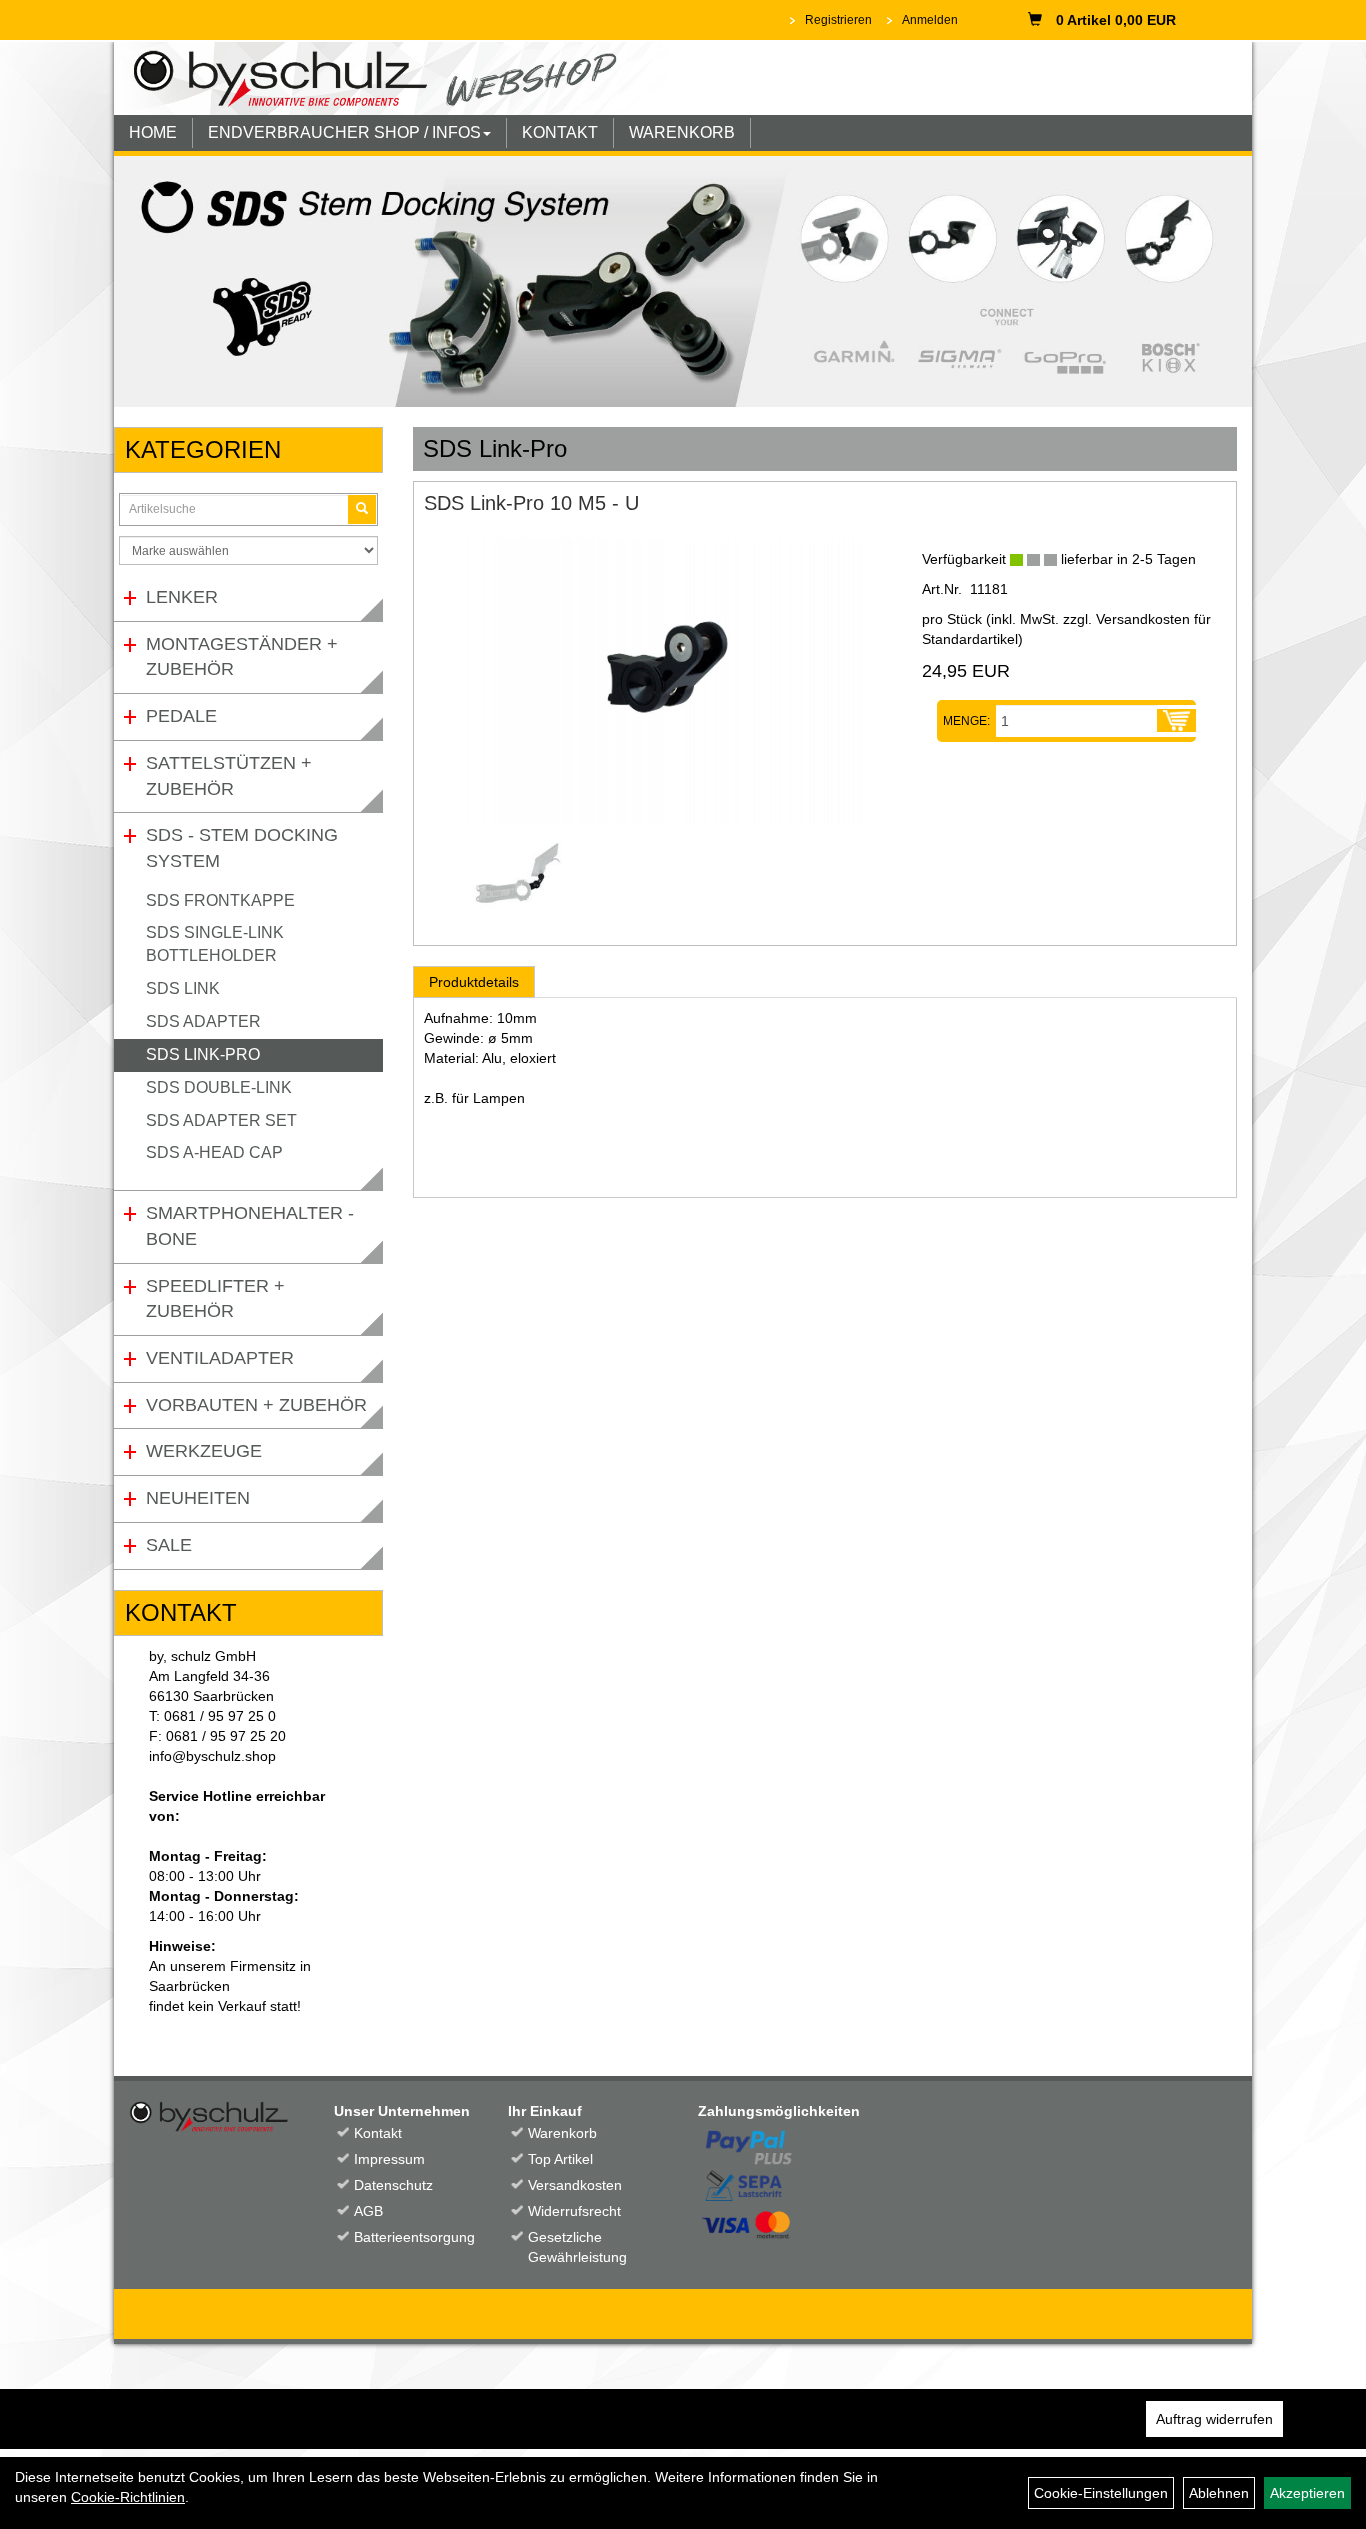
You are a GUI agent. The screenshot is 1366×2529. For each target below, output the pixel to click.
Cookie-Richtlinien (128, 2497)
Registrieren (838, 20)
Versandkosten (575, 2185)
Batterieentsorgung (409, 2237)
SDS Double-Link (219, 1087)
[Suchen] (362, 509)
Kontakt (378, 2133)
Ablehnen (1219, 2493)
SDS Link (183, 988)
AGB (368, 2211)
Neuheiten (198, 1498)
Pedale (181, 716)
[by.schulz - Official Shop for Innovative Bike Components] (391, 77)
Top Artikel (560, 2159)
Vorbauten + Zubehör (256, 1405)
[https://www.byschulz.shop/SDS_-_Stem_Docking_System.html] (683, 281)
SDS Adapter (203, 1021)
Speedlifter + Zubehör (215, 1299)
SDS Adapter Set (221, 1120)
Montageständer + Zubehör (242, 657)
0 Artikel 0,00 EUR (1116, 20)
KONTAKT (560, 132)
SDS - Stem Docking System (242, 848)
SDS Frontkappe (220, 900)
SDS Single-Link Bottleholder (215, 944)
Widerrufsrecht (574, 2211)
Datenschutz (393, 2185)
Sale (169, 1545)
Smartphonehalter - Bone (250, 1226)
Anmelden (930, 20)
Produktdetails (474, 982)
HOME (153, 132)
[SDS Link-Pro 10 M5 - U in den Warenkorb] (1176, 721)
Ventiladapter (220, 1358)
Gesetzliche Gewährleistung (577, 2247)
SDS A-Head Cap (214, 1152)
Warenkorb (562, 2133)
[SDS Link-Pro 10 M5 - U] (658, 681)
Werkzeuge (204, 1451)
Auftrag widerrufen (1214, 2419)
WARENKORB (682, 132)
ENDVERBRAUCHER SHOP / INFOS (344, 132)
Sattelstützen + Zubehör (229, 776)
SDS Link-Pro (203, 1054)
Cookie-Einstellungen (1101, 2493)
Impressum (389, 2159)
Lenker (182, 597)
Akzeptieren (1307, 2493)
